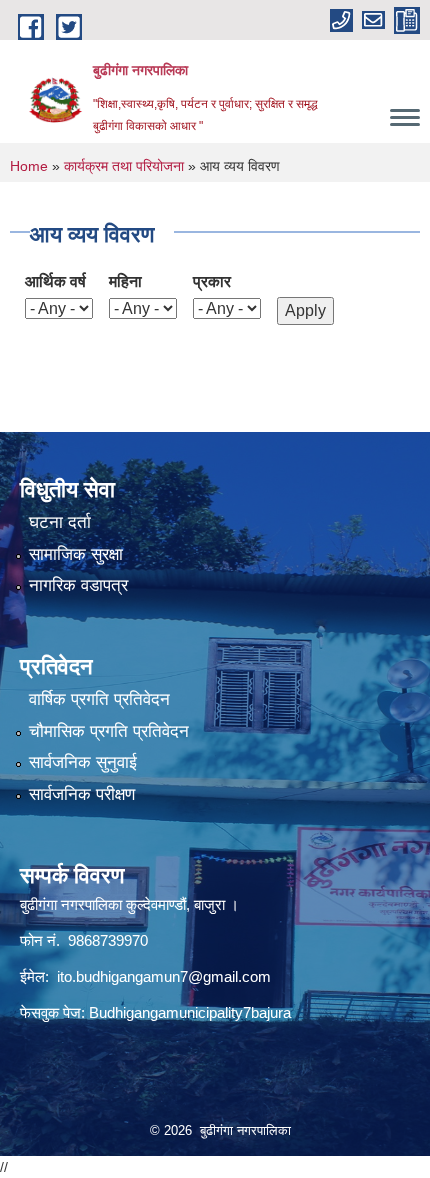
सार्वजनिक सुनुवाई (83, 762)
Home (29, 166)
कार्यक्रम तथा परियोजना (124, 166)
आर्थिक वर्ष (55, 281)
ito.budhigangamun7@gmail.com (164, 976)
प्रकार (212, 281)
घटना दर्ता (60, 522)
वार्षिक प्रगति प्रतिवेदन (99, 699)
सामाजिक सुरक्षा (76, 554)
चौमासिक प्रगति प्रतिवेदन (109, 731)
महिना (125, 281)
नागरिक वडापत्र (78, 585)
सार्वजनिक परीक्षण (82, 794)
